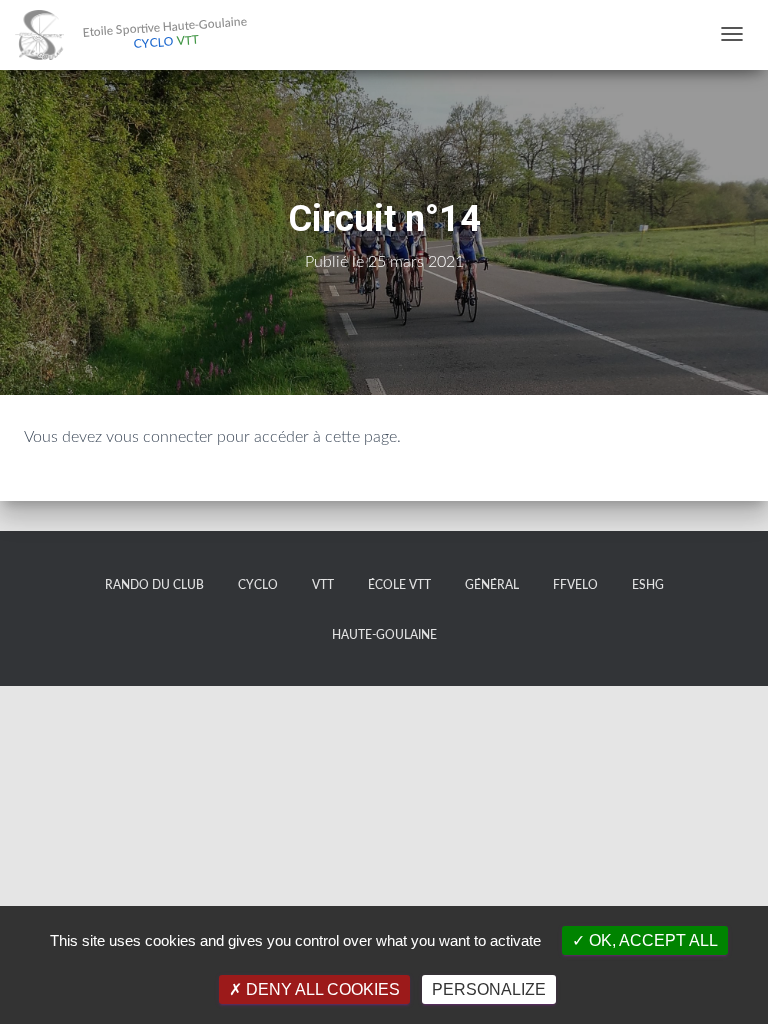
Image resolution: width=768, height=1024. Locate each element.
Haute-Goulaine (384, 635)
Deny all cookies (321, 989)
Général (492, 585)
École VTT (399, 585)
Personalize (489, 989)
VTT (323, 585)
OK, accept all (651, 940)
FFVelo (575, 585)
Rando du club (154, 585)
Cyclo (258, 585)
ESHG (648, 585)
